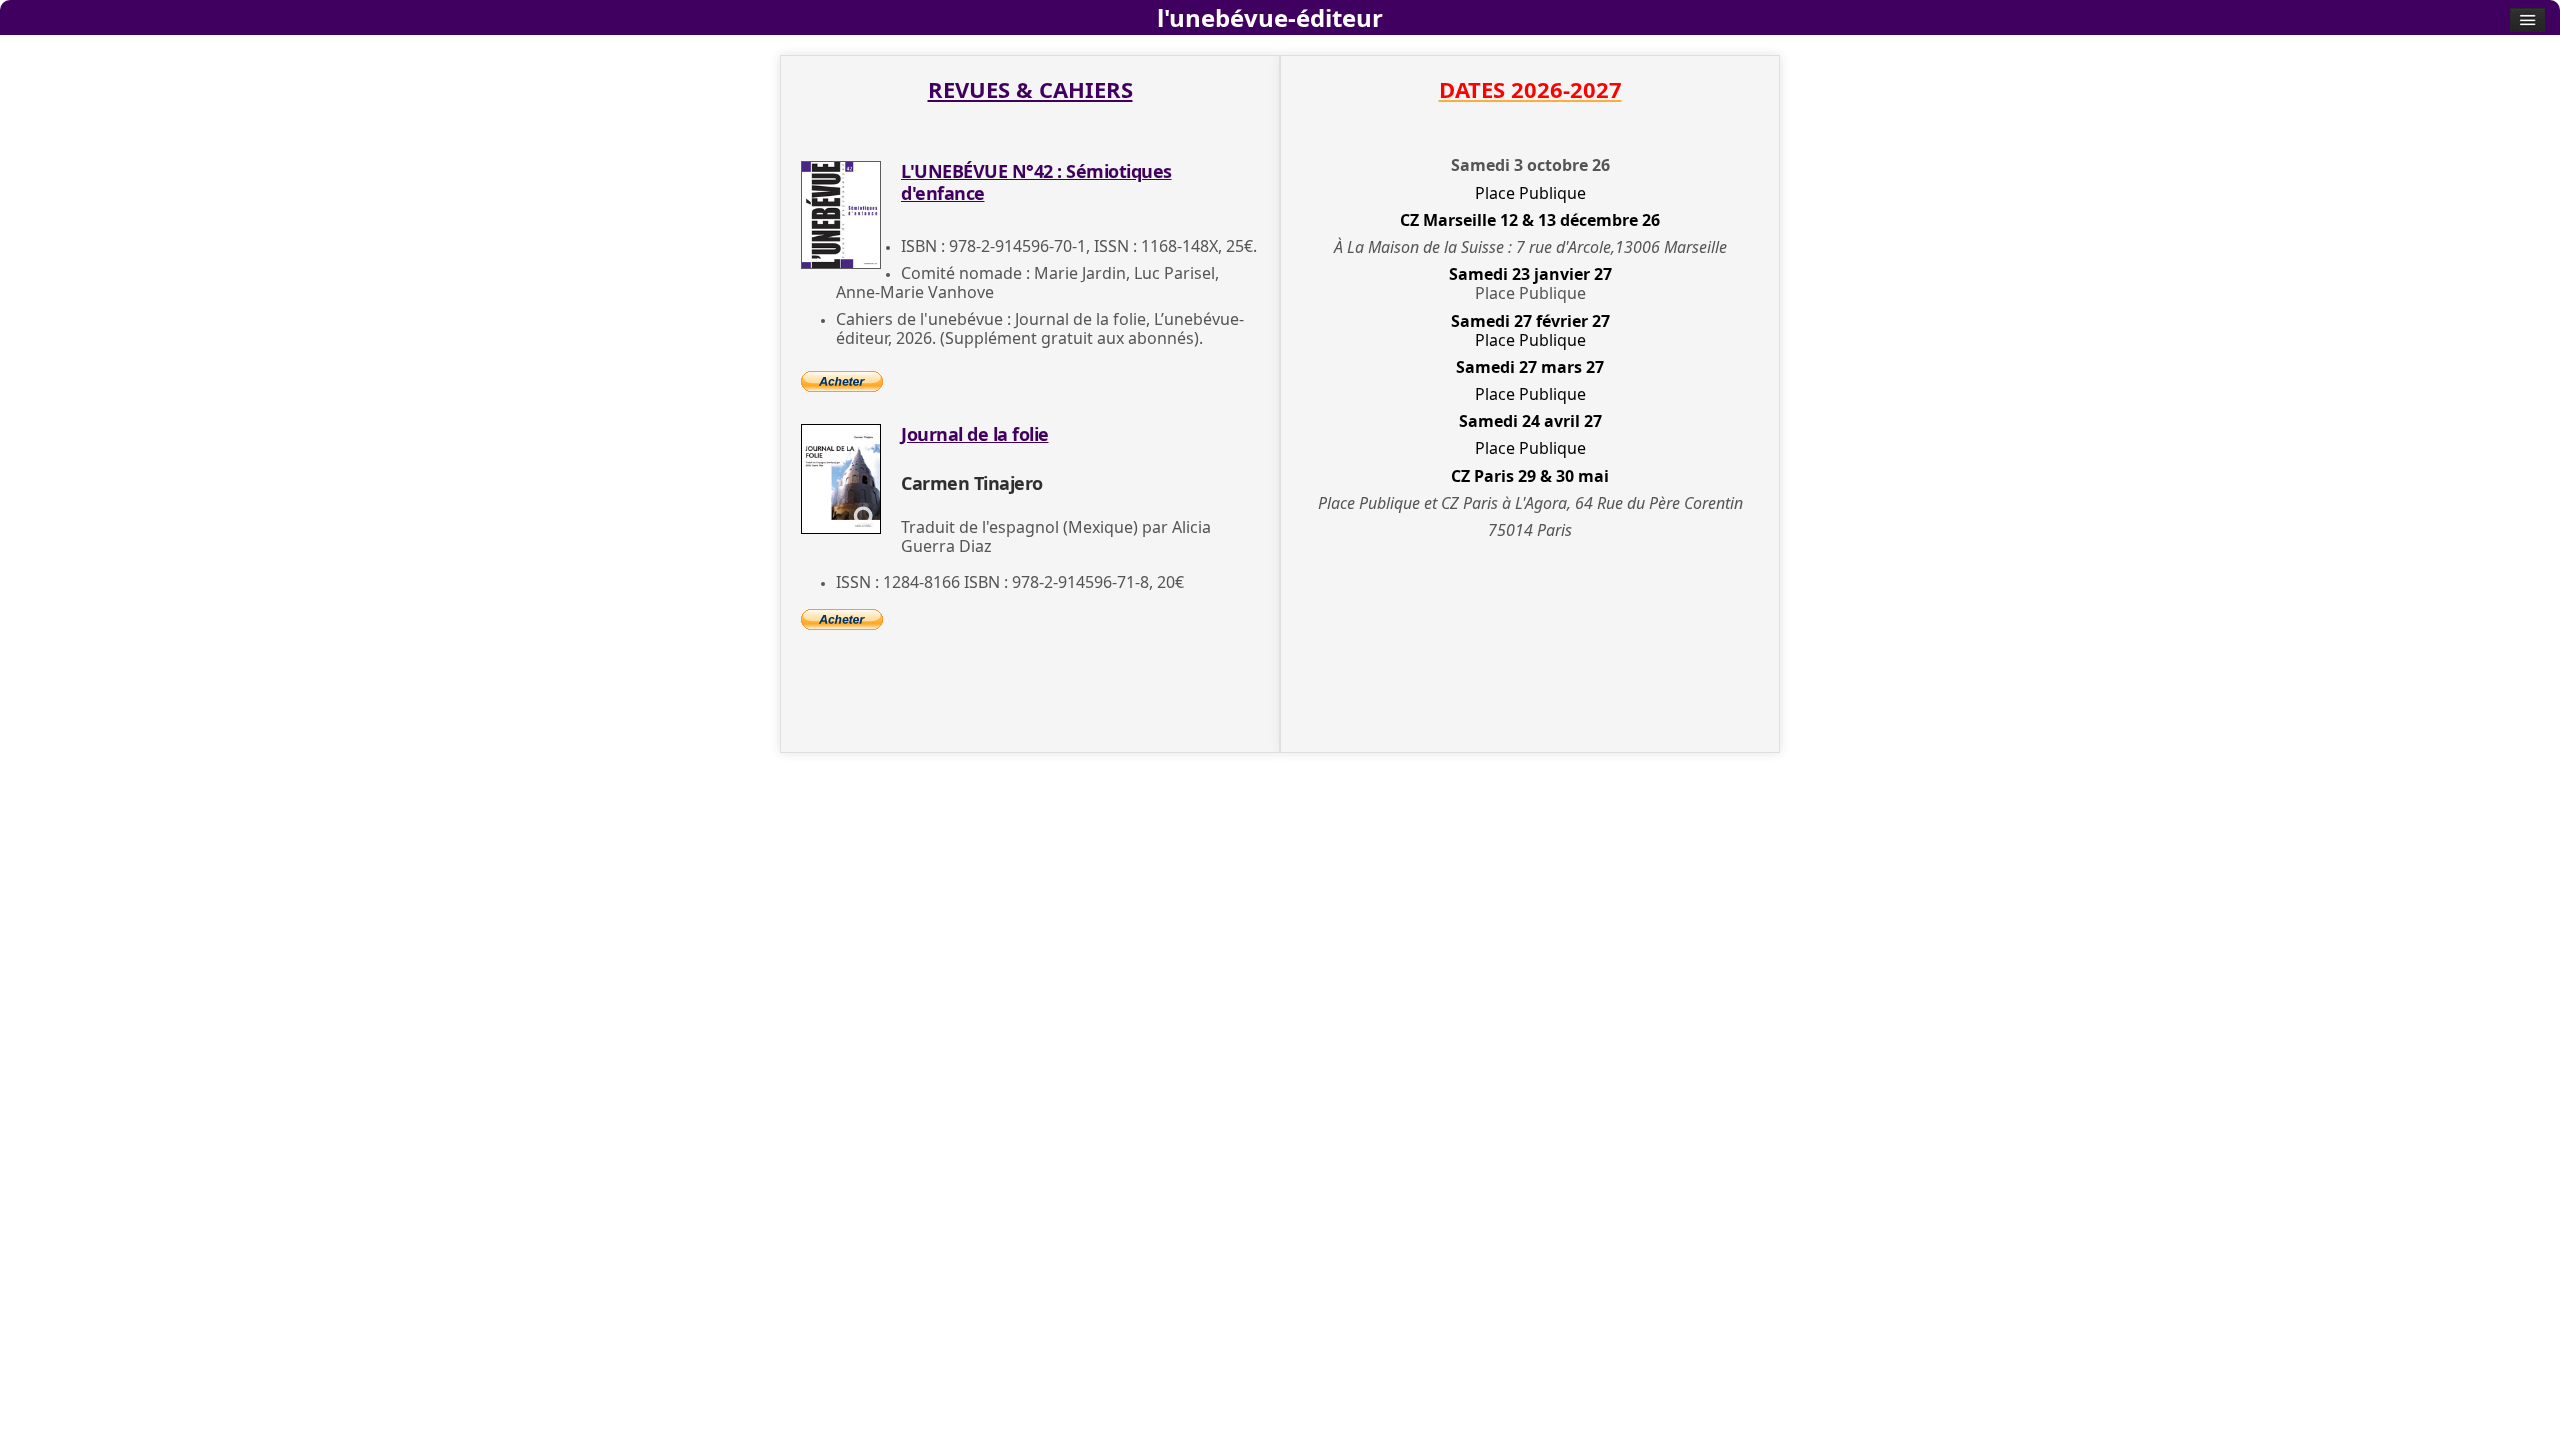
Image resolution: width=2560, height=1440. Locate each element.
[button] (2515, 1395)
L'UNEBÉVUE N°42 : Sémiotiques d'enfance (1036, 182)
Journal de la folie (975, 434)
